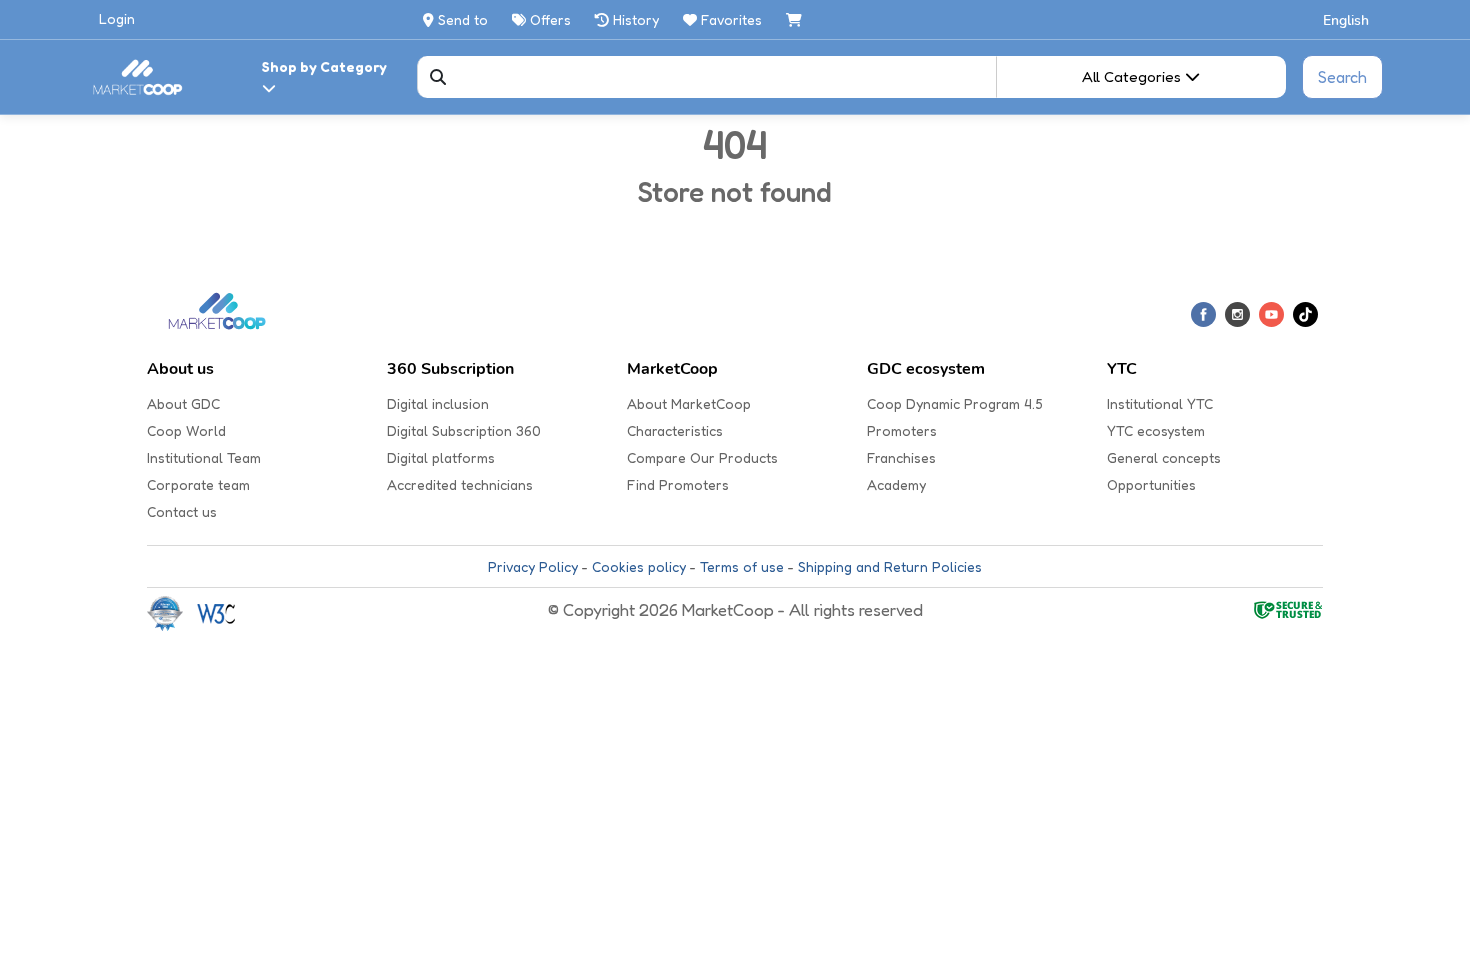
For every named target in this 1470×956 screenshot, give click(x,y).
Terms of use (742, 566)
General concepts (1164, 457)
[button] (1347, 19)
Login (117, 18)
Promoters (902, 430)
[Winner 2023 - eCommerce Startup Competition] (172, 612)
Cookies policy (639, 566)
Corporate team (198, 484)
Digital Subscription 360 (464, 430)
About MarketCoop (689, 403)
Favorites (731, 19)
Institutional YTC (1160, 403)
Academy (896, 484)
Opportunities (1151, 484)
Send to (461, 19)
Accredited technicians (460, 484)
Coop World (186, 430)
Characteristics (675, 430)
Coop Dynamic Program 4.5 (955, 403)
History (634, 19)
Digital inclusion (438, 403)
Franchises (901, 457)
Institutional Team (204, 457)
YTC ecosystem (1156, 430)
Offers (548, 19)
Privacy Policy (533, 566)
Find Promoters (678, 484)
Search (1342, 77)
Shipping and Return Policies (890, 566)
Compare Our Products (702, 457)
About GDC (183, 403)
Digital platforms (441, 457)
